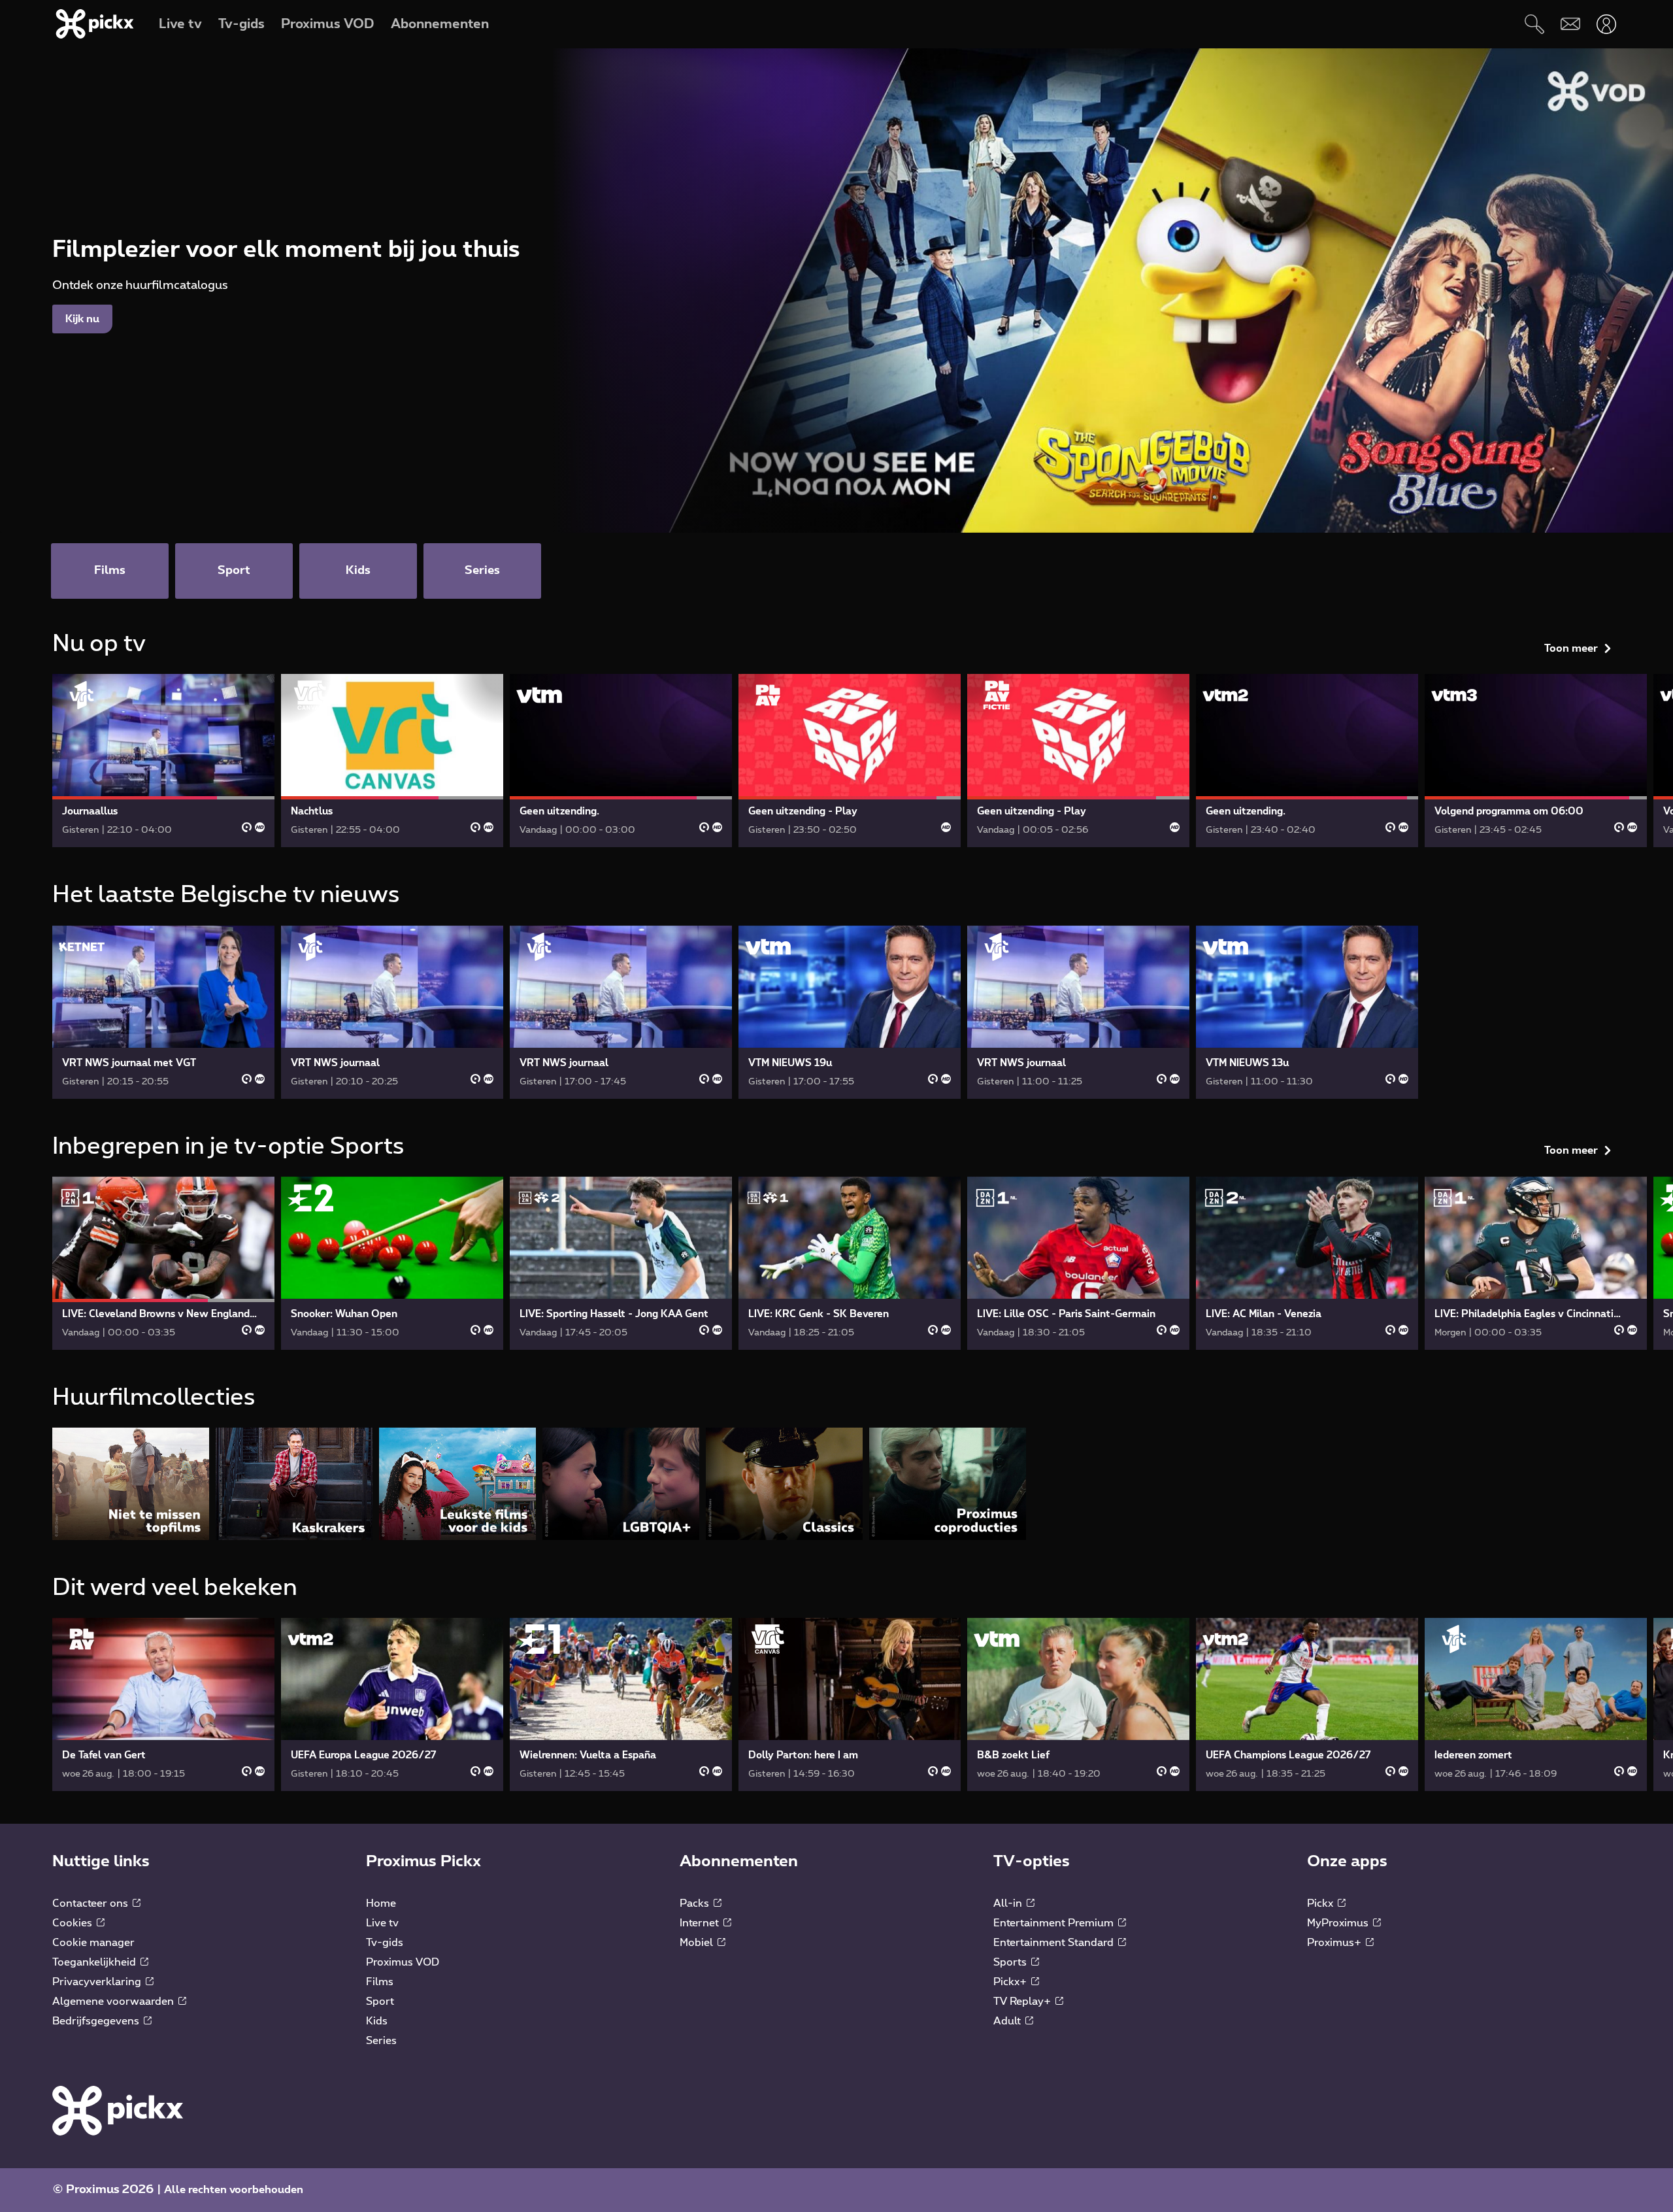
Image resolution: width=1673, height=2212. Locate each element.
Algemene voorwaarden (114, 2002)
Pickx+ (1011, 1982)
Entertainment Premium (1055, 1923)
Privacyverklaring (98, 1982)
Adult (1008, 2021)
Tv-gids (385, 1943)
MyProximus (1339, 1923)
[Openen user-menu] (1606, 24)
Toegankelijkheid (95, 1962)
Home (381, 1903)
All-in (1009, 1903)
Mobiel (698, 1943)
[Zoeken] (1534, 24)
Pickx (1321, 1903)
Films (380, 1982)
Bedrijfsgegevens (97, 2021)
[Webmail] (1570, 24)
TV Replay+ (1023, 2002)
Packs (696, 1903)
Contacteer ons (91, 1903)
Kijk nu (82, 319)
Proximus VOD (403, 1962)
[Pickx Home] (118, 2110)
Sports (1011, 1962)
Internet (701, 1923)
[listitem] (131, 1483)
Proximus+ (1335, 1943)
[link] (163, 761)
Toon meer (1571, 648)
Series (381, 2041)
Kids (377, 2021)
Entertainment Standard (1055, 1943)
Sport (380, 2002)
